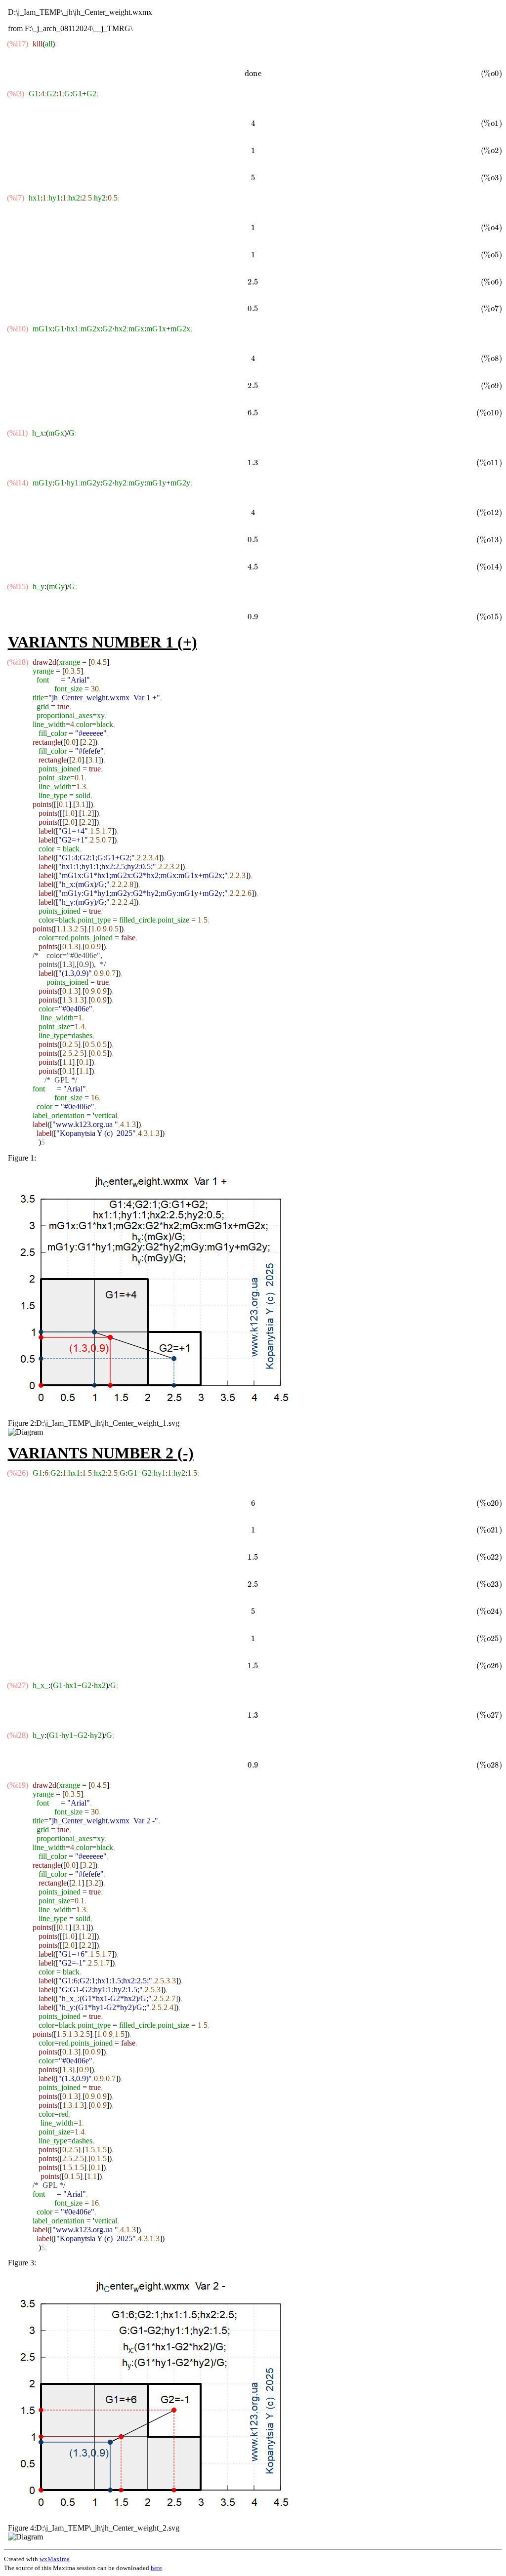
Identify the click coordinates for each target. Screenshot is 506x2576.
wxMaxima (55, 2559)
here (156, 2568)
